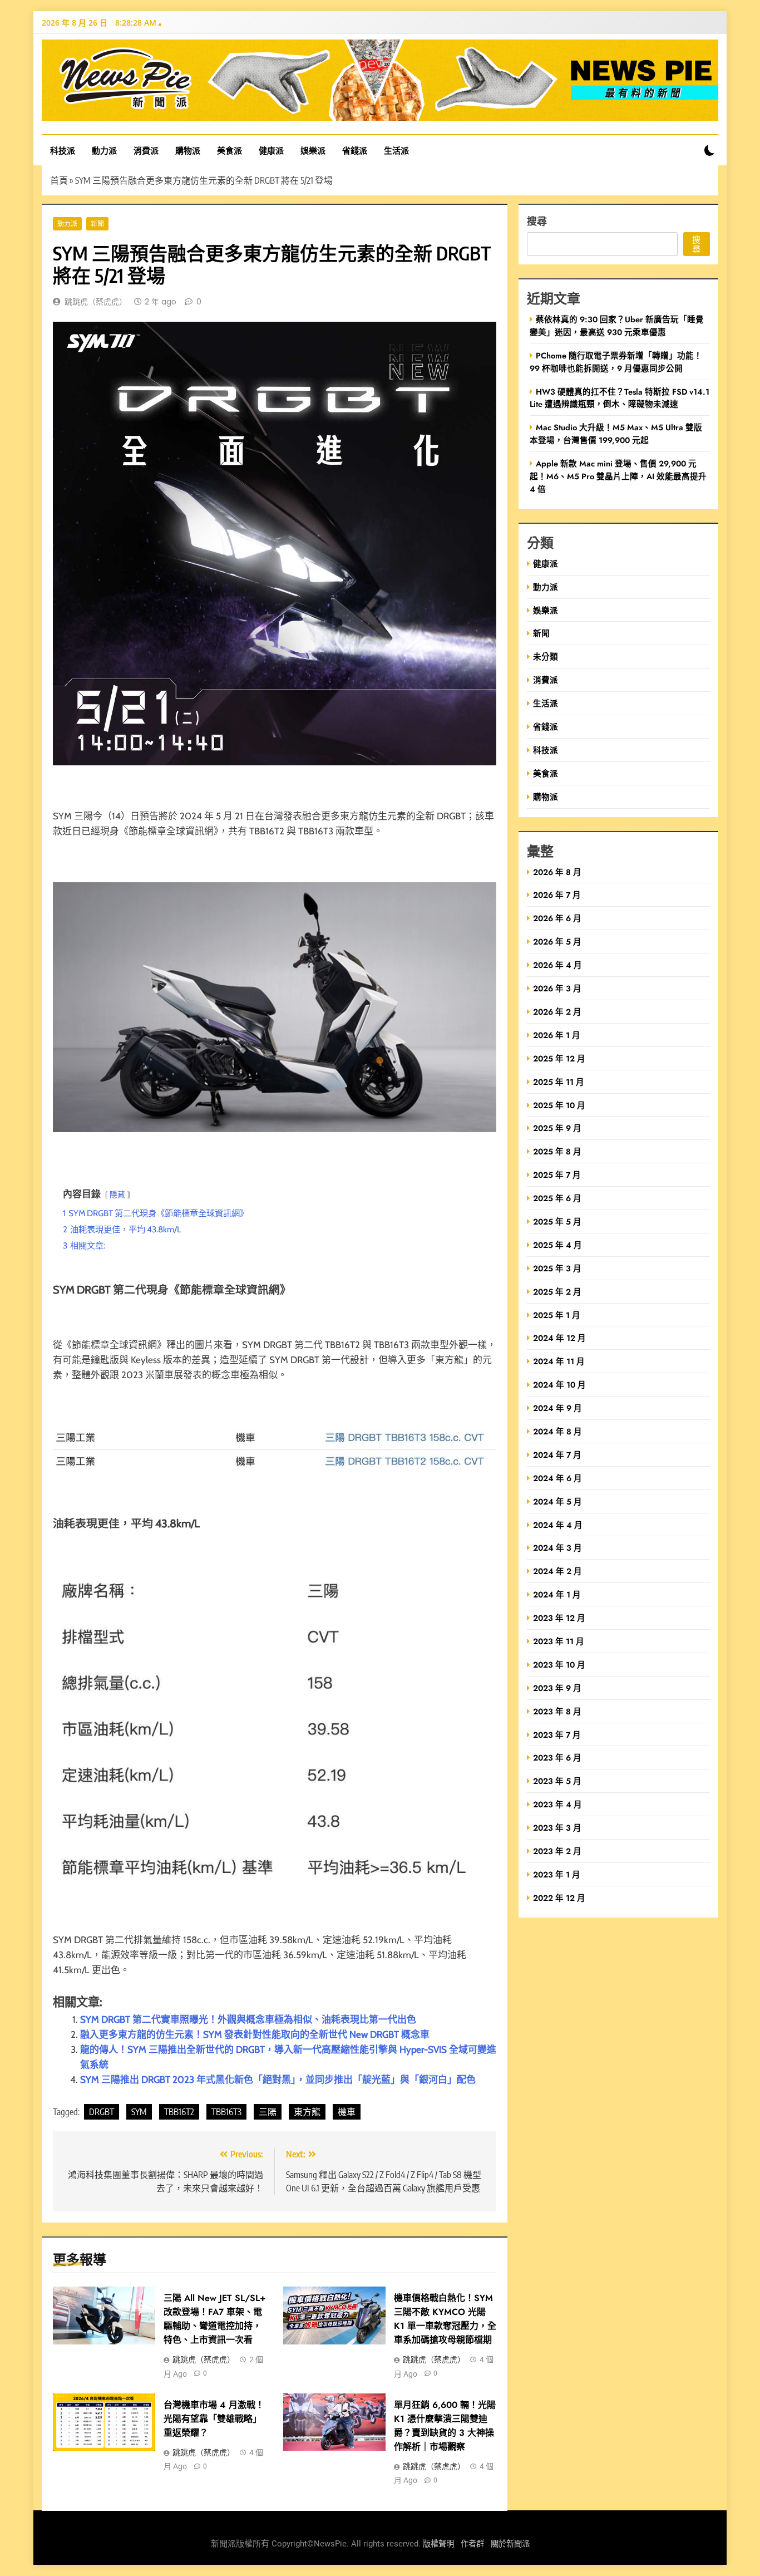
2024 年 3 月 (557, 1548)
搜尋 (537, 221)
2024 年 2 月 (557, 1571)
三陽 (268, 2112)
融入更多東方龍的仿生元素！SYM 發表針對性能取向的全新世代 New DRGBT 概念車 (255, 2034)
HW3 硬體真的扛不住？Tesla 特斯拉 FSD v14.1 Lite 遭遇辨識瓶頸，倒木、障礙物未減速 (620, 398)
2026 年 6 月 (557, 918)
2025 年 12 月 (559, 1058)
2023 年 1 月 (557, 1874)
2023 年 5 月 (557, 1781)
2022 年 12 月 (559, 1898)
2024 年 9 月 (557, 1408)
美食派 (230, 150)
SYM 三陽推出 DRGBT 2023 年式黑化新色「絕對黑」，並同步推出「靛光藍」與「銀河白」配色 (278, 2080)
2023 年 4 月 (557, 1804)
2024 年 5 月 (557, 1501)
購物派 (188, 150)
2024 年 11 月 (559, 1361)
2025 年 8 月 (557, 1151)
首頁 (59, 180)
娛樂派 (313, 150)
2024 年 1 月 (557, 1594)
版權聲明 (438, 2544)
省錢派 (355, 150)
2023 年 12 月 (559, 1618)
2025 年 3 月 (557, 1268)
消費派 (146, 150)
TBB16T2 (179, 2112)
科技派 (63, 150)
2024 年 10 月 (559, 1385)
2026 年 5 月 (557, 942)
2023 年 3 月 (557, 1828)
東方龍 (307, 2112)
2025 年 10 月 (559, 1105)
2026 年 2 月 (557, 1012)
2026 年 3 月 (557, 988)
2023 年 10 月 (559, 1665)
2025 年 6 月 (557, 1198)
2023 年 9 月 (557, 1688)
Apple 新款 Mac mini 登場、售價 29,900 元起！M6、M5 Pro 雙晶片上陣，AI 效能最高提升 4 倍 (618, 476)
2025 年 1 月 (557, 1315)
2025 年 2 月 (557, 1292)
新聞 (97, 224)
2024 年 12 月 (559, 1338)
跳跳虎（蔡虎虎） (96, 302)
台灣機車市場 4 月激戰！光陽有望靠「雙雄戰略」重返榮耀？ (214, 2419)
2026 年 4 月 (557, 965)
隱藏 (117, 1194)
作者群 (472, 2544)
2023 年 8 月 (557, 1711)
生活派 (396, 150)
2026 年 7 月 (557, 895)
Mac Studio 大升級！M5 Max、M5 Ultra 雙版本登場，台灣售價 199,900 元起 (616, 434)
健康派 (271, 150)
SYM (139, 2112)
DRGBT (102, 2112)
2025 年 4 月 (557, 1245)
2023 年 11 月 (559, 1641)
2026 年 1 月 (557, 1035)
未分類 (546, 657)
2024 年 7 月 (557, 1455)
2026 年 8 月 (557, 872)
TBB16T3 (226, 2112)
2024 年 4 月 (558, 1525)
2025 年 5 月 (557, 1221)
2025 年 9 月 (557, 1128)
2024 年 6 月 (557, 1478)
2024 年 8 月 (557, 1431)
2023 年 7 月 (557, 1735)
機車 (347, 2112)
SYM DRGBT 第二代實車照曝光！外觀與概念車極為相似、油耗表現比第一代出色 (248, 2019)
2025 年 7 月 (557, 1175)
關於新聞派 (510, 2544)
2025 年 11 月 (559, 1082)
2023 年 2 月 (557, 1851)
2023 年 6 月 (557, 1758)
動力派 (104, 150)
